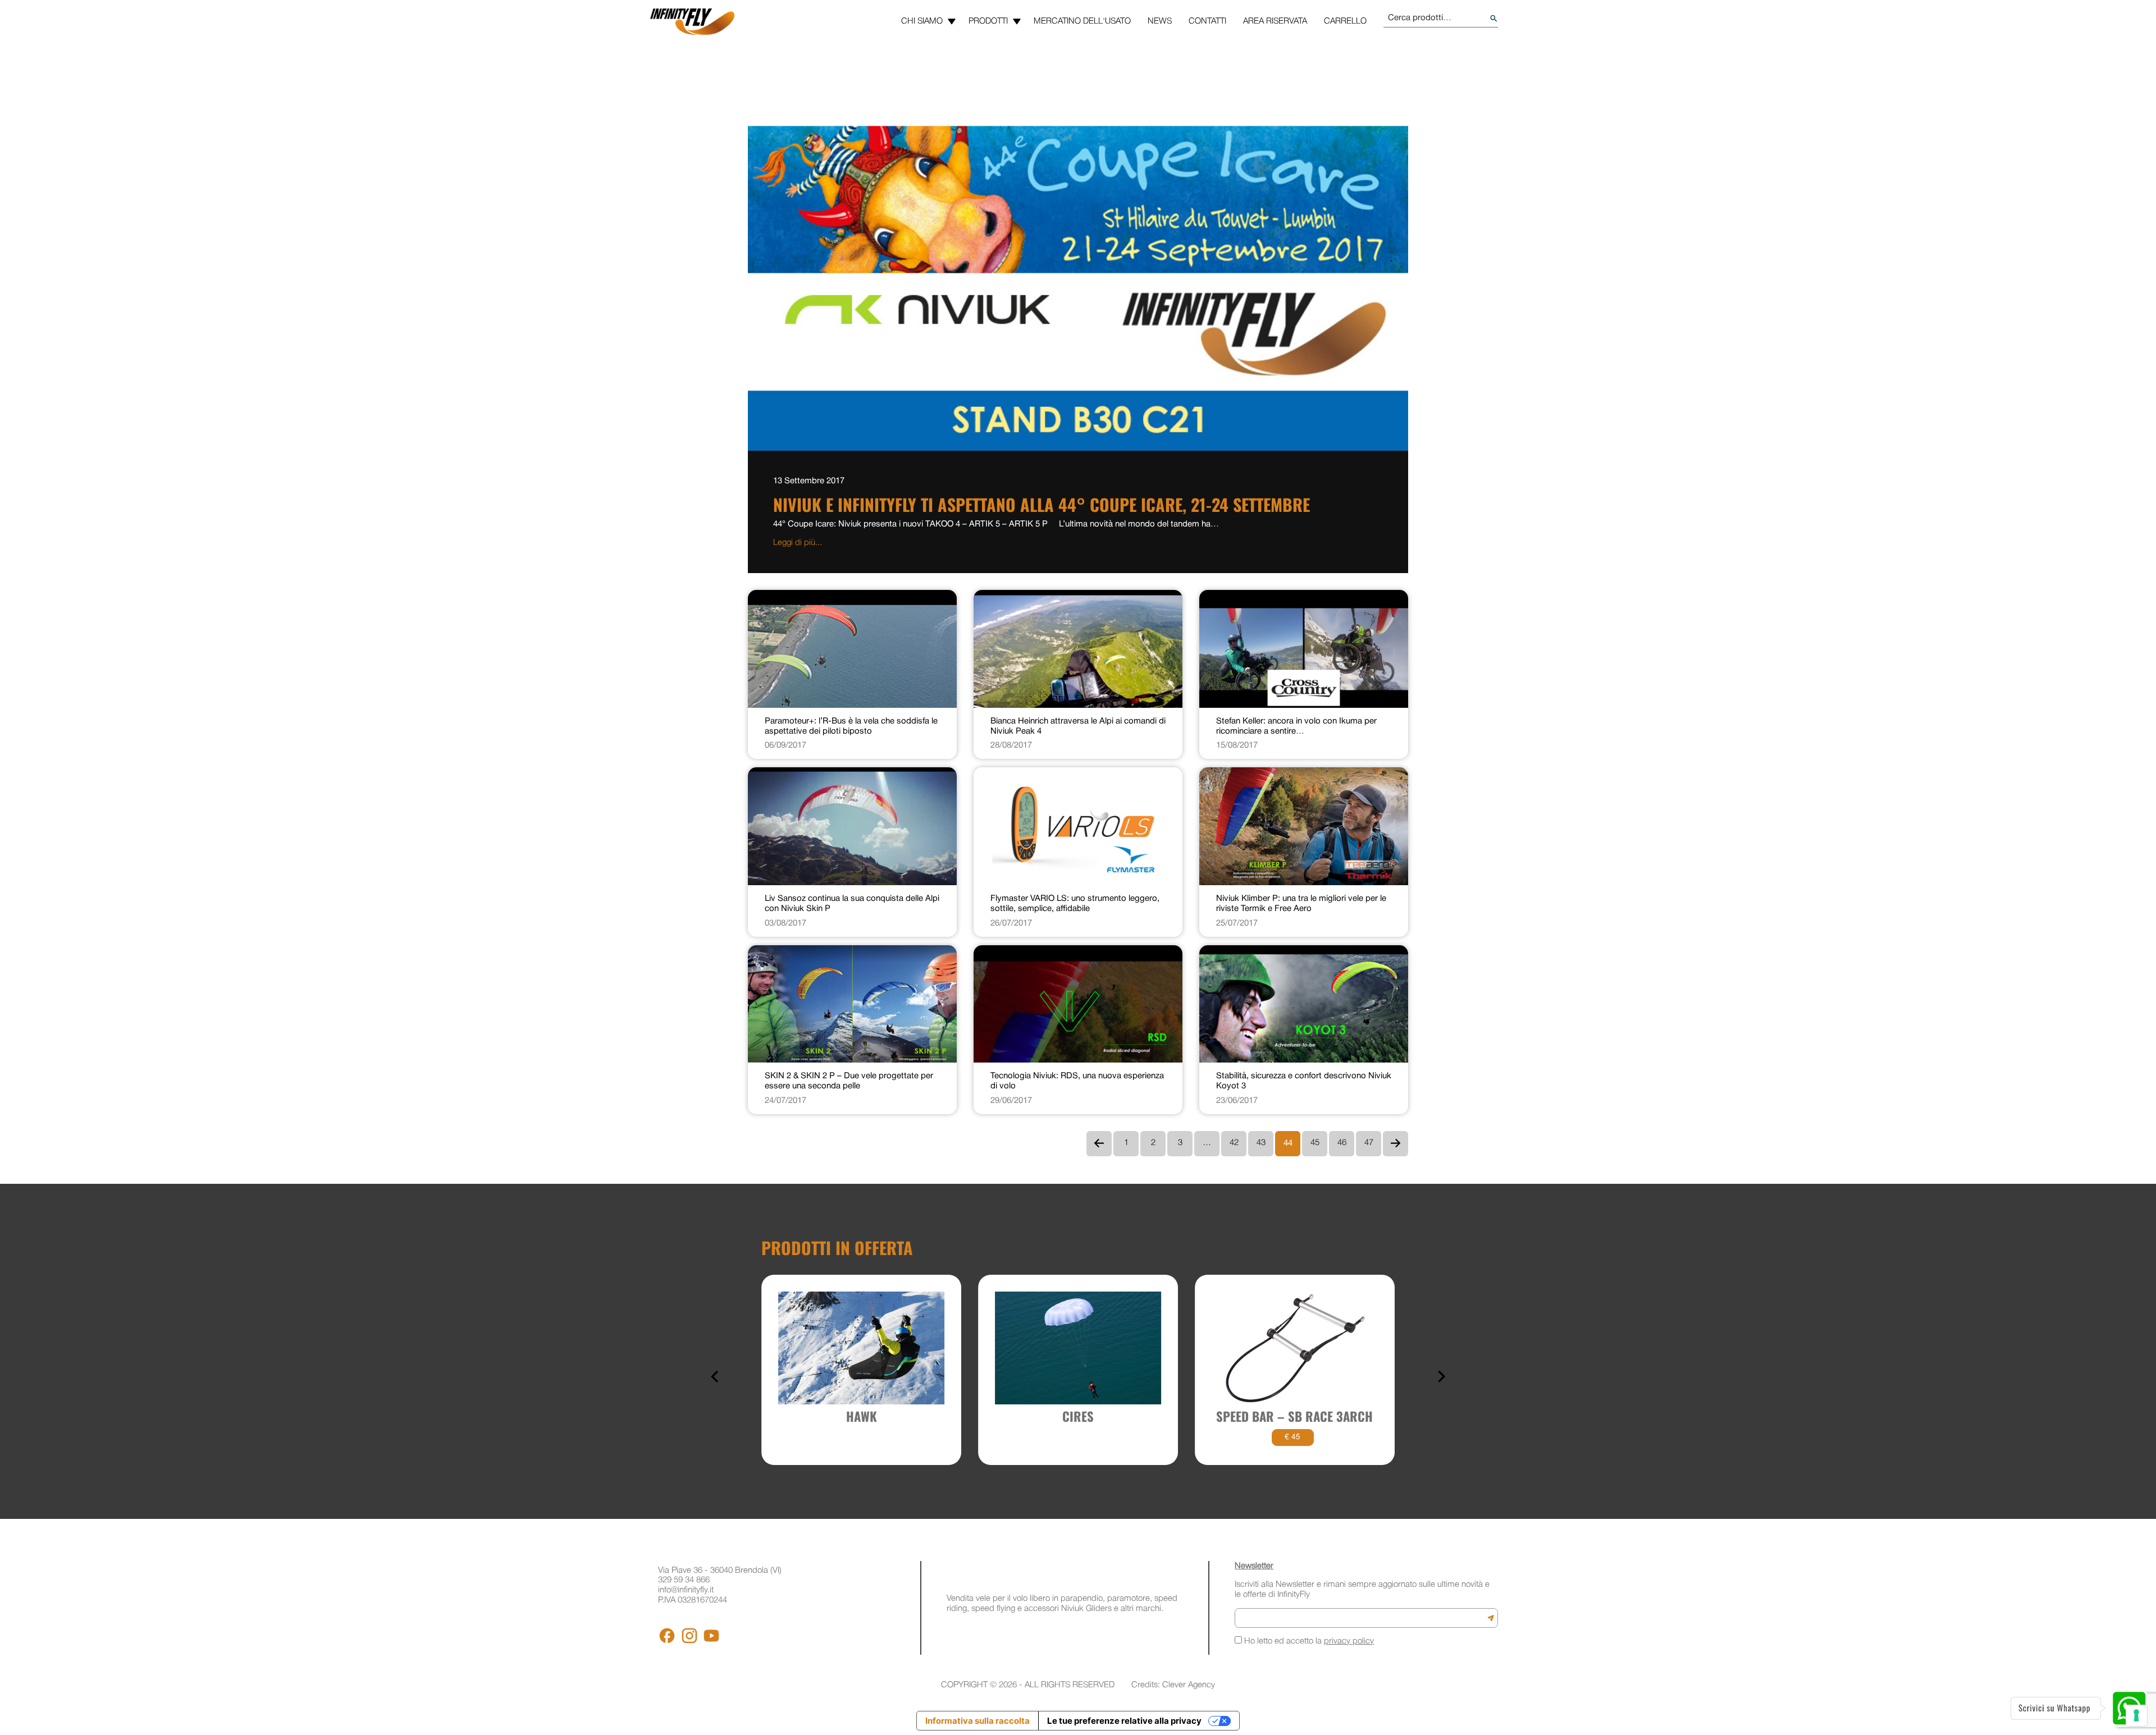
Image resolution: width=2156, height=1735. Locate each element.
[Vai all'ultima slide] (716, 1377)
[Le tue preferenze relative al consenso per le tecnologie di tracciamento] (2136, 1715)
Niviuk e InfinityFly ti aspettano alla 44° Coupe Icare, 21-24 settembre (1042, 504)
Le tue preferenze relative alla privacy (1124, 1721)
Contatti (1207, 21)
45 (1315, 1143)
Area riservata (1275, 21)
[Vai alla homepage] (692, 22)
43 (1261, 1143)
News (1160, 21)
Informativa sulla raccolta (977, 1721)
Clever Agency (1189, 1685)
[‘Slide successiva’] (1441, 1377)
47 (1369, 1143)
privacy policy (1349, 1641)
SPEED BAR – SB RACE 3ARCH (1294, 1416)
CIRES (1078, 1416)
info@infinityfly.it (686, 1590)
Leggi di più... (798, 543)
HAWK (862, 1416)
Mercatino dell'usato (1082, 21)
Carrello (1345, 21)
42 (1234, 1143)
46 (1342, 1143)
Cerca (1494, 19)
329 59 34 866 (684, 1580)
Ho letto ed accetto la (1308, 1641)
